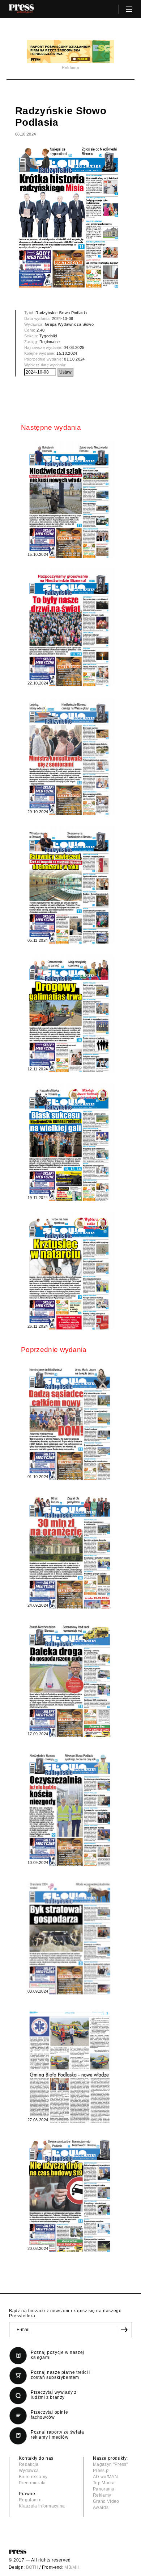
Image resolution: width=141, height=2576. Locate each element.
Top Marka (104, 2483)
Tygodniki (48, 336)
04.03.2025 (74, 348)
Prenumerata (32, 2483)
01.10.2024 (74, 359)
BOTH (32, 2567)
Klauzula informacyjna (42, 2506)
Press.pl (101, 2471)
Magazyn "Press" (110, 2464)
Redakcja (29, 2464)
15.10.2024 (67, 353)
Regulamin (30, 2500)
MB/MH (72, 2567)
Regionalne (50, 342)
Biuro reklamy (33, 2477)
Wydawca (29, 2471)
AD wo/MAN (105, 2477)
